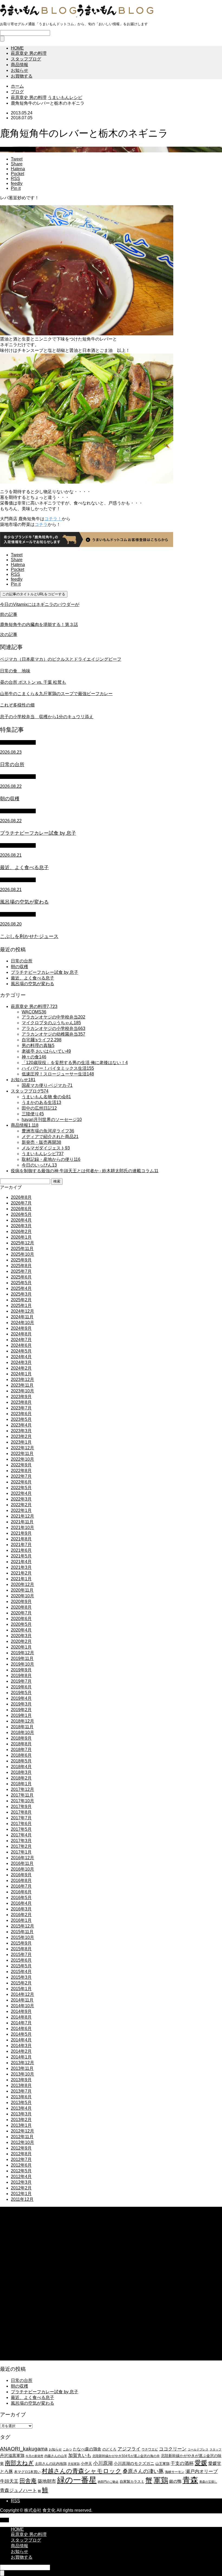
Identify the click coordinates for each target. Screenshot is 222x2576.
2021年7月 (21, 1545)
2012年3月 (21, 2182)
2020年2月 (21, 1641)
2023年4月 (21, 1425)
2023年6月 (21, 1414)
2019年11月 (22, 1658)
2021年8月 (21, 1539)
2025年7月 (21, 1271)
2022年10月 (22, 1459)
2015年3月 (21, 1977)
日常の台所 (22, 961)
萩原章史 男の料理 (29, 53)
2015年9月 (21, 1943)
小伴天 (86, 2463)
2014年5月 (21, 2034)
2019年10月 (22, 1664)
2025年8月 (21, 1266)
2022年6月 (21, 1482)
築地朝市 (47, 2481)
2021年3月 (21, 1567)
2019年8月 (21, 1676)
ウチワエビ (150, 2449)
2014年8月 (21, 2017)
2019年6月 (21, 1687)
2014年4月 (21, 2040)
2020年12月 (22, 1584)
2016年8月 (21, 1880)
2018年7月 (21, 1750)
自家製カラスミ (132, 2482)
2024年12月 (22, 1311)
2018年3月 (21, 1772)
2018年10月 (22, 1732)
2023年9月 (21, 1397)
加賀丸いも (80, 2455)
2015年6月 (21, 1960)
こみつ (67, 2449)
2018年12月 (22, 1721)
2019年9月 (21, 1670)
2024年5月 (21, 1351)
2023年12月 (22, 1379)
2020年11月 (22, 1590)
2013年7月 (21, 2091)
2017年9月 (21, 1806)
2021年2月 (21, 1573)
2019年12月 (22, 1653)
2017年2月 (21, 1846)
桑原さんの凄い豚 (143, 2471)
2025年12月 (22, 1243)
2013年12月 (22, 2063)
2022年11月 (22, 1454)
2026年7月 (21, 1203)
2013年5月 (21, 2103)
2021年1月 (21, 1579)
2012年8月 (21, 2154)
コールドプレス (198, 2449)
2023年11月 (22, 1385)
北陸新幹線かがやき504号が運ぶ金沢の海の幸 (126, 2456)
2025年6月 (21, 1277)
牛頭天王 (9, 2481)
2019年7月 (21, 1681)
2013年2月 (21, 2120)
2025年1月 (21, 1305)
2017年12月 (22, 1789)
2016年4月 (21, 1903)
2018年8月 (21, 1744)
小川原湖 (103, 2463)
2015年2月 (21, 1983)
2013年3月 (21, 2114)
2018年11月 (22, 1727)
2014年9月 (21, 2011)
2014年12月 (22, 1994)
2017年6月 (21, 1824)
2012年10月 (22, 2142)
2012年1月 (21, 2194)
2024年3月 (21, 1362)
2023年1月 (21, 1442)
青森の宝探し (208, 2482)
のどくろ (109, 2449)
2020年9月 (21, 1602)
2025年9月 (21, 1260)
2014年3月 (21, 2046)
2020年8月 (21, 1607)
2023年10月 (22, 1391)
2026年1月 (21, 1237)
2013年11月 (22, 2068)
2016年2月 (21, 1915)
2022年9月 (21, 1465)
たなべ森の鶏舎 (87, 2449)
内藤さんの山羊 (56, 2456)
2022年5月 (21, 1488)
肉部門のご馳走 (108, 2482)
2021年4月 (21, 1562)
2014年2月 (21, 2051)
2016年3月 (21, 1909)
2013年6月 (21, 2097)
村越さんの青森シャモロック (82, 2471)
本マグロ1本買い (27, 2472)
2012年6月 (21, 2165)
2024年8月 (21, 1334)
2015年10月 (22, 1937)
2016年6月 (21, 1892)
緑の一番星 (77, 2480)
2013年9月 (21, 2080)
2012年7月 (21, 2159)
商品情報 (19, 65)
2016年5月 (21, 1898)
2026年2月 (21, 1231)
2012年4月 (21, 2177)
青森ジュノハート (18, 2490)
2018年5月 (21, 1761)
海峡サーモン (175, 2472)
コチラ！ (53, 519)
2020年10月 (22, 1596)
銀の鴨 (175, 2481)
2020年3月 (21, 1636)
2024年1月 (21, 1374)
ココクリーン (173, 2449)
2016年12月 (22, 1858)
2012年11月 (22, 2137)
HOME (17, 48)
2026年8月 (21, 1197)
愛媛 (201, 2463)
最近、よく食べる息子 (32, 978)
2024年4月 (21, 1357)
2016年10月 (22, 1869)
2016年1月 (21, 1920)
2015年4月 (21, 1972)
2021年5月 (21, 1556)
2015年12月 (22, 1926)
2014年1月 (21, 2057)
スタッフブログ (26, 59)
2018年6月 (21, 1755)
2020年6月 (21, 1619)
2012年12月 (22, 2131)
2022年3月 (21, 1499)
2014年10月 (22, 2006)
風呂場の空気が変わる (32, 984)
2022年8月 (21, 1471)
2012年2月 (21, 2188)
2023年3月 (21, 1431)
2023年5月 (21, 1419)
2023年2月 (21, 1436)
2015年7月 (21, 1955)
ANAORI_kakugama (24, 2449)
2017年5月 (21, 1829)
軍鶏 (161, 2480)
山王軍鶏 (162, 2464)
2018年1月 (21, 1784)
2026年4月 (21, 1220)
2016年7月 (21, 1886)
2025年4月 (21, 1288)
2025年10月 (22, 1254)
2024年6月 (21, 1345)
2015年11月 (22, 1932)
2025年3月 (21, 1294)
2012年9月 (21, 2148)
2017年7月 (21, 1818)
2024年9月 (21, 1328)
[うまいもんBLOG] (77, 15)
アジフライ (129, 2449)
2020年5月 (21, 1624)
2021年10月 (22, 1528)
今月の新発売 (34, 2456)
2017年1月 (21, 1852)
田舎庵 (28, 2481)
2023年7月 (21, 1408)
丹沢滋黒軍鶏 (12, 2455)
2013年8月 (21, 2085)
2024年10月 (22, 1323)
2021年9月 (21, 1533)
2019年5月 (21, 1693)
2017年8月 (21, 1812)
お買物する (22, 76)
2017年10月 (22, 1801)
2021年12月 (22, 1516)
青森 (190, 2480)
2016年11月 (22, 1863)
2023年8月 (21, 1402)
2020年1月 (21, 1647)
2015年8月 (21, 1949)
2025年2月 (21, 1300)
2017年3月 (21, 1841)
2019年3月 (21, 1704)
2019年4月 (21, 1698)
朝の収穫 (19, 967)
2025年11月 (22, 1249)
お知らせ (19, 70)
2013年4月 (21, 2108)
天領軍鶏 (74, 2464)
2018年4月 (21, 1767)
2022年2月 (21, 1505)
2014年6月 (21, 2029)
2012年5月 (21, 2171)
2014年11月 (22, 2000)
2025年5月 (21, 1283)
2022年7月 (21, 1476)
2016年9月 (21, 1875)
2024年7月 (21, 1340)
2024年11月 (22, 1317)
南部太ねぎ (19, 2463)
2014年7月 (21, 2023)
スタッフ (216, 2449)
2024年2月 (21, 1368)
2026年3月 (21, 1226)
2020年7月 (21, 1613)
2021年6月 (21, 1550)
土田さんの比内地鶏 (51, 2464)
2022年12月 (22, 1448)
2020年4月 (21, 1630)
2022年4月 (21, 1493)
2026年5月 (21, 1214)
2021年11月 (22, 1522)
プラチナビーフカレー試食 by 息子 (45, 972)
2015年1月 (21, 1989)
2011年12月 (22, 2199)
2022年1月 (21, 1510)
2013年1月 (21, 2125)
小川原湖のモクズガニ (134, 2463)
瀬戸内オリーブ (202, 2471)
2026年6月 (21, 1209)
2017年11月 (22, 1795)
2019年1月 (21, 1715)
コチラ (41, 524)
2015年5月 (21, 1966)
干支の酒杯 (182, 2463)
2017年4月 (21, 1835)
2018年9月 (21, 1738)
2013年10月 (22, 2074)
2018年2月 (21, 1778)
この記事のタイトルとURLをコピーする (34, 594)
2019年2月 (21, 1710)
